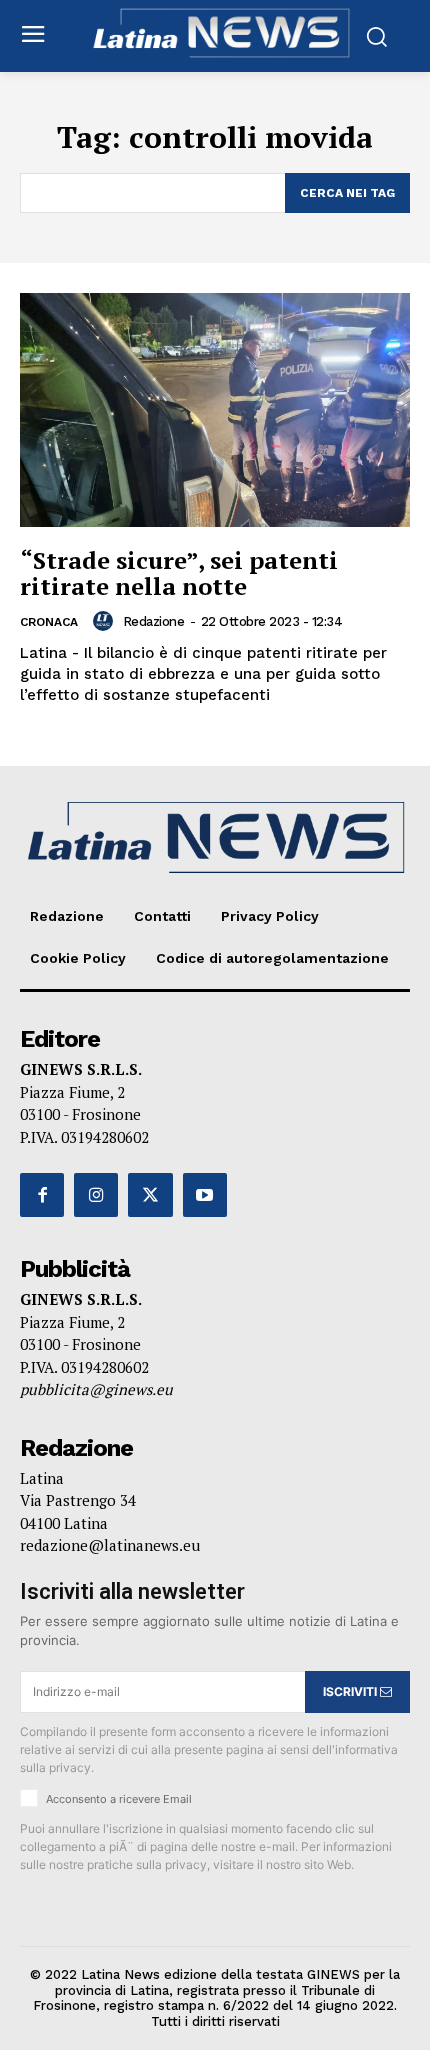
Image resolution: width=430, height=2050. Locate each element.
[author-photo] (106, 621)
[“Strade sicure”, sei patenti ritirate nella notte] (215, 410)
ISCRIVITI (351, 1691)
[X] (150, 1195)
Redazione (154, 621)
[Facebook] (42, 1195)
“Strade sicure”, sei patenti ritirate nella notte (179, 573)
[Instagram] (96, 1195)
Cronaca (49, 622)
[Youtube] (205, 1195)
